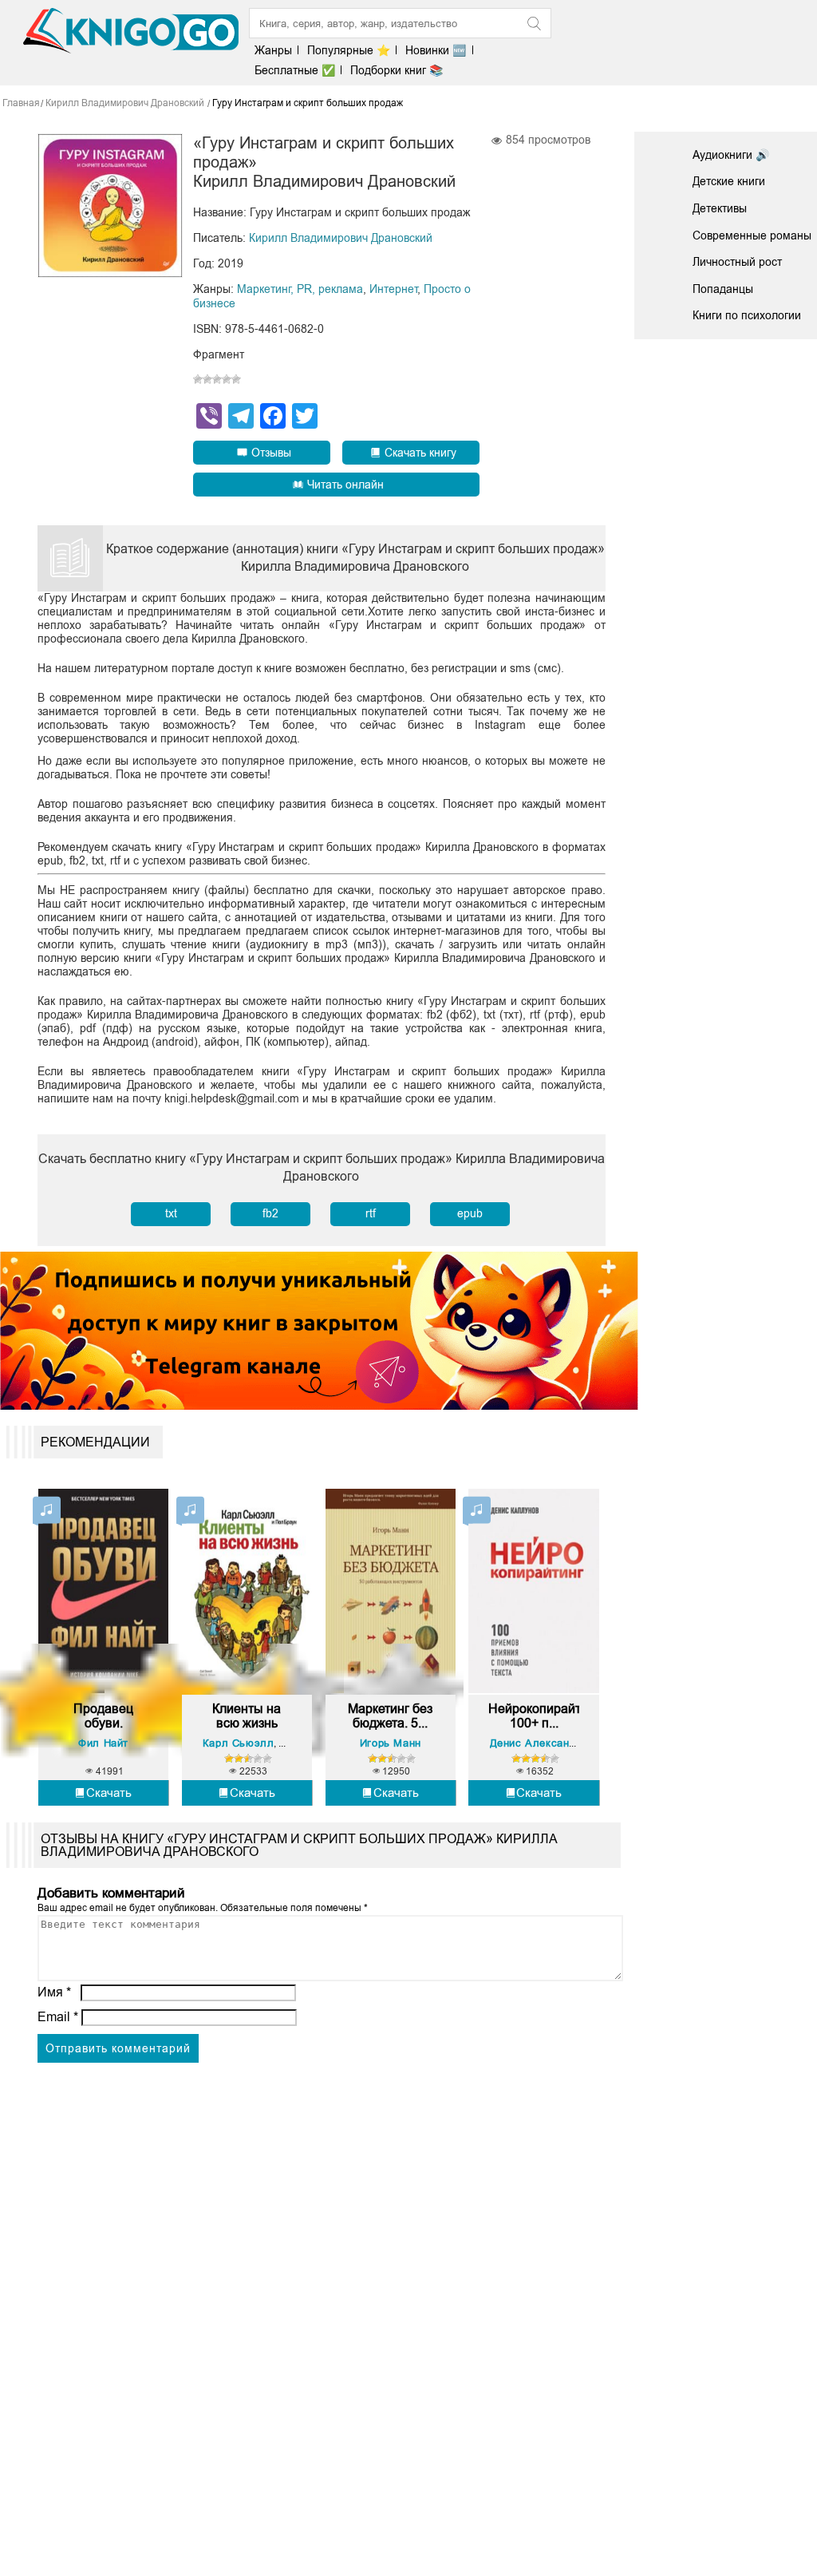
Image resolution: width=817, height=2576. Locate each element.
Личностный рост (737, 262)
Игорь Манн (391, 1743)
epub (470, 1213)
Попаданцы (723, 289)
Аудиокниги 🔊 (731, 155)
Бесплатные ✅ (295, 70)
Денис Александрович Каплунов (575, 1743)
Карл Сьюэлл (239, 1743)
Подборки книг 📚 (397, 70)
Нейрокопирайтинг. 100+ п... (534, 1716)
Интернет (393, 289)
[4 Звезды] (227, 379)
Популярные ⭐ (349, 50)
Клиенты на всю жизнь (247, 1716)
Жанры (273, 50)
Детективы (720, 208)
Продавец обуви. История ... (103, 1716)
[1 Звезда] (198, 379)
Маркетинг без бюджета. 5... (390, 1716)
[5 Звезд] (236, 379)
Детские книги (729, 181)
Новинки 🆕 (436, 50)
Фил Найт (103, 1743)
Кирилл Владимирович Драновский (341, 238)
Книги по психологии (747, 315)
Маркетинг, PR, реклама (300, 289)
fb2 (270, 1213)
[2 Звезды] (207, 379)
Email (58, 2017)
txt (171, 1213)
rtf (371, 1213)
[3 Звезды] (217, 379)
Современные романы (752, 235)
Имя (54, 1992)
